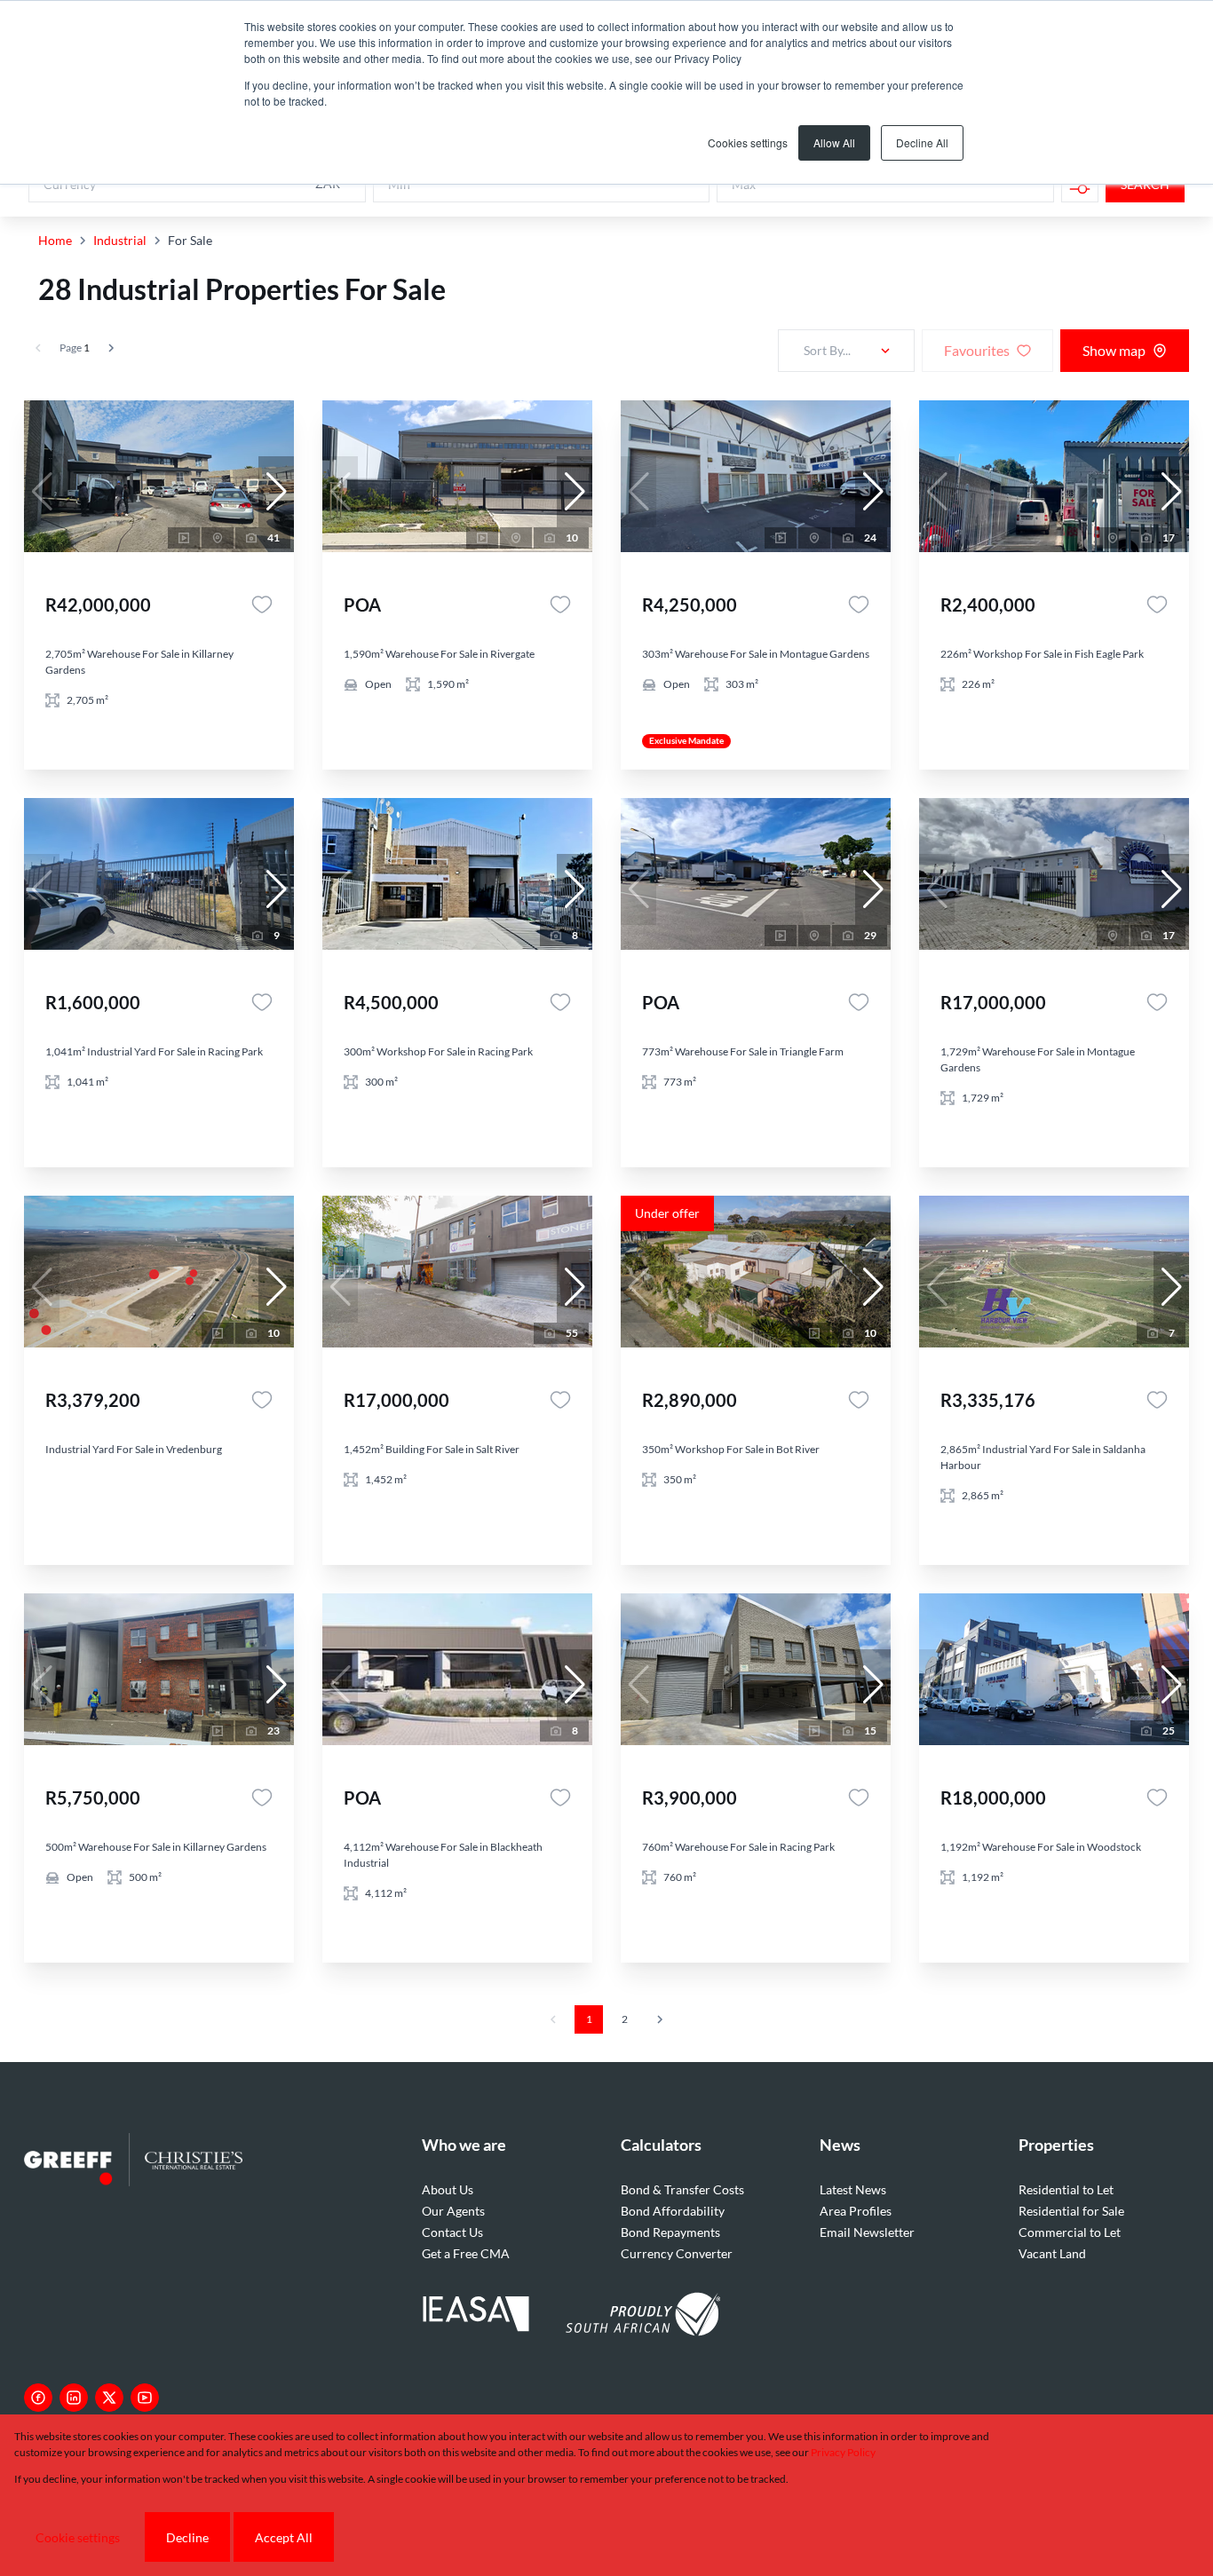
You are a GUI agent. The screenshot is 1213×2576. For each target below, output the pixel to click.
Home (55, 240)
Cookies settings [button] (748, 142)
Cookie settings (78, 2537)
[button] (276, 492)
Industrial (120, 240)
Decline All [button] (922, 142)
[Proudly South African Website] (643, 2317)
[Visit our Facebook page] (38, 2398)
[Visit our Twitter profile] (109, 2398)
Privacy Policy (843, 2452)
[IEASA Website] (476, 2316)
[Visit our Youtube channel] (145, 2398)
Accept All (284, 2537)
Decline (187, 2537)
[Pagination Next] (660, 2019)
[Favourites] (262, 604)
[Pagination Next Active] (111, 348)
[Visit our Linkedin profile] (74, 2398)
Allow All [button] (834, 142)
